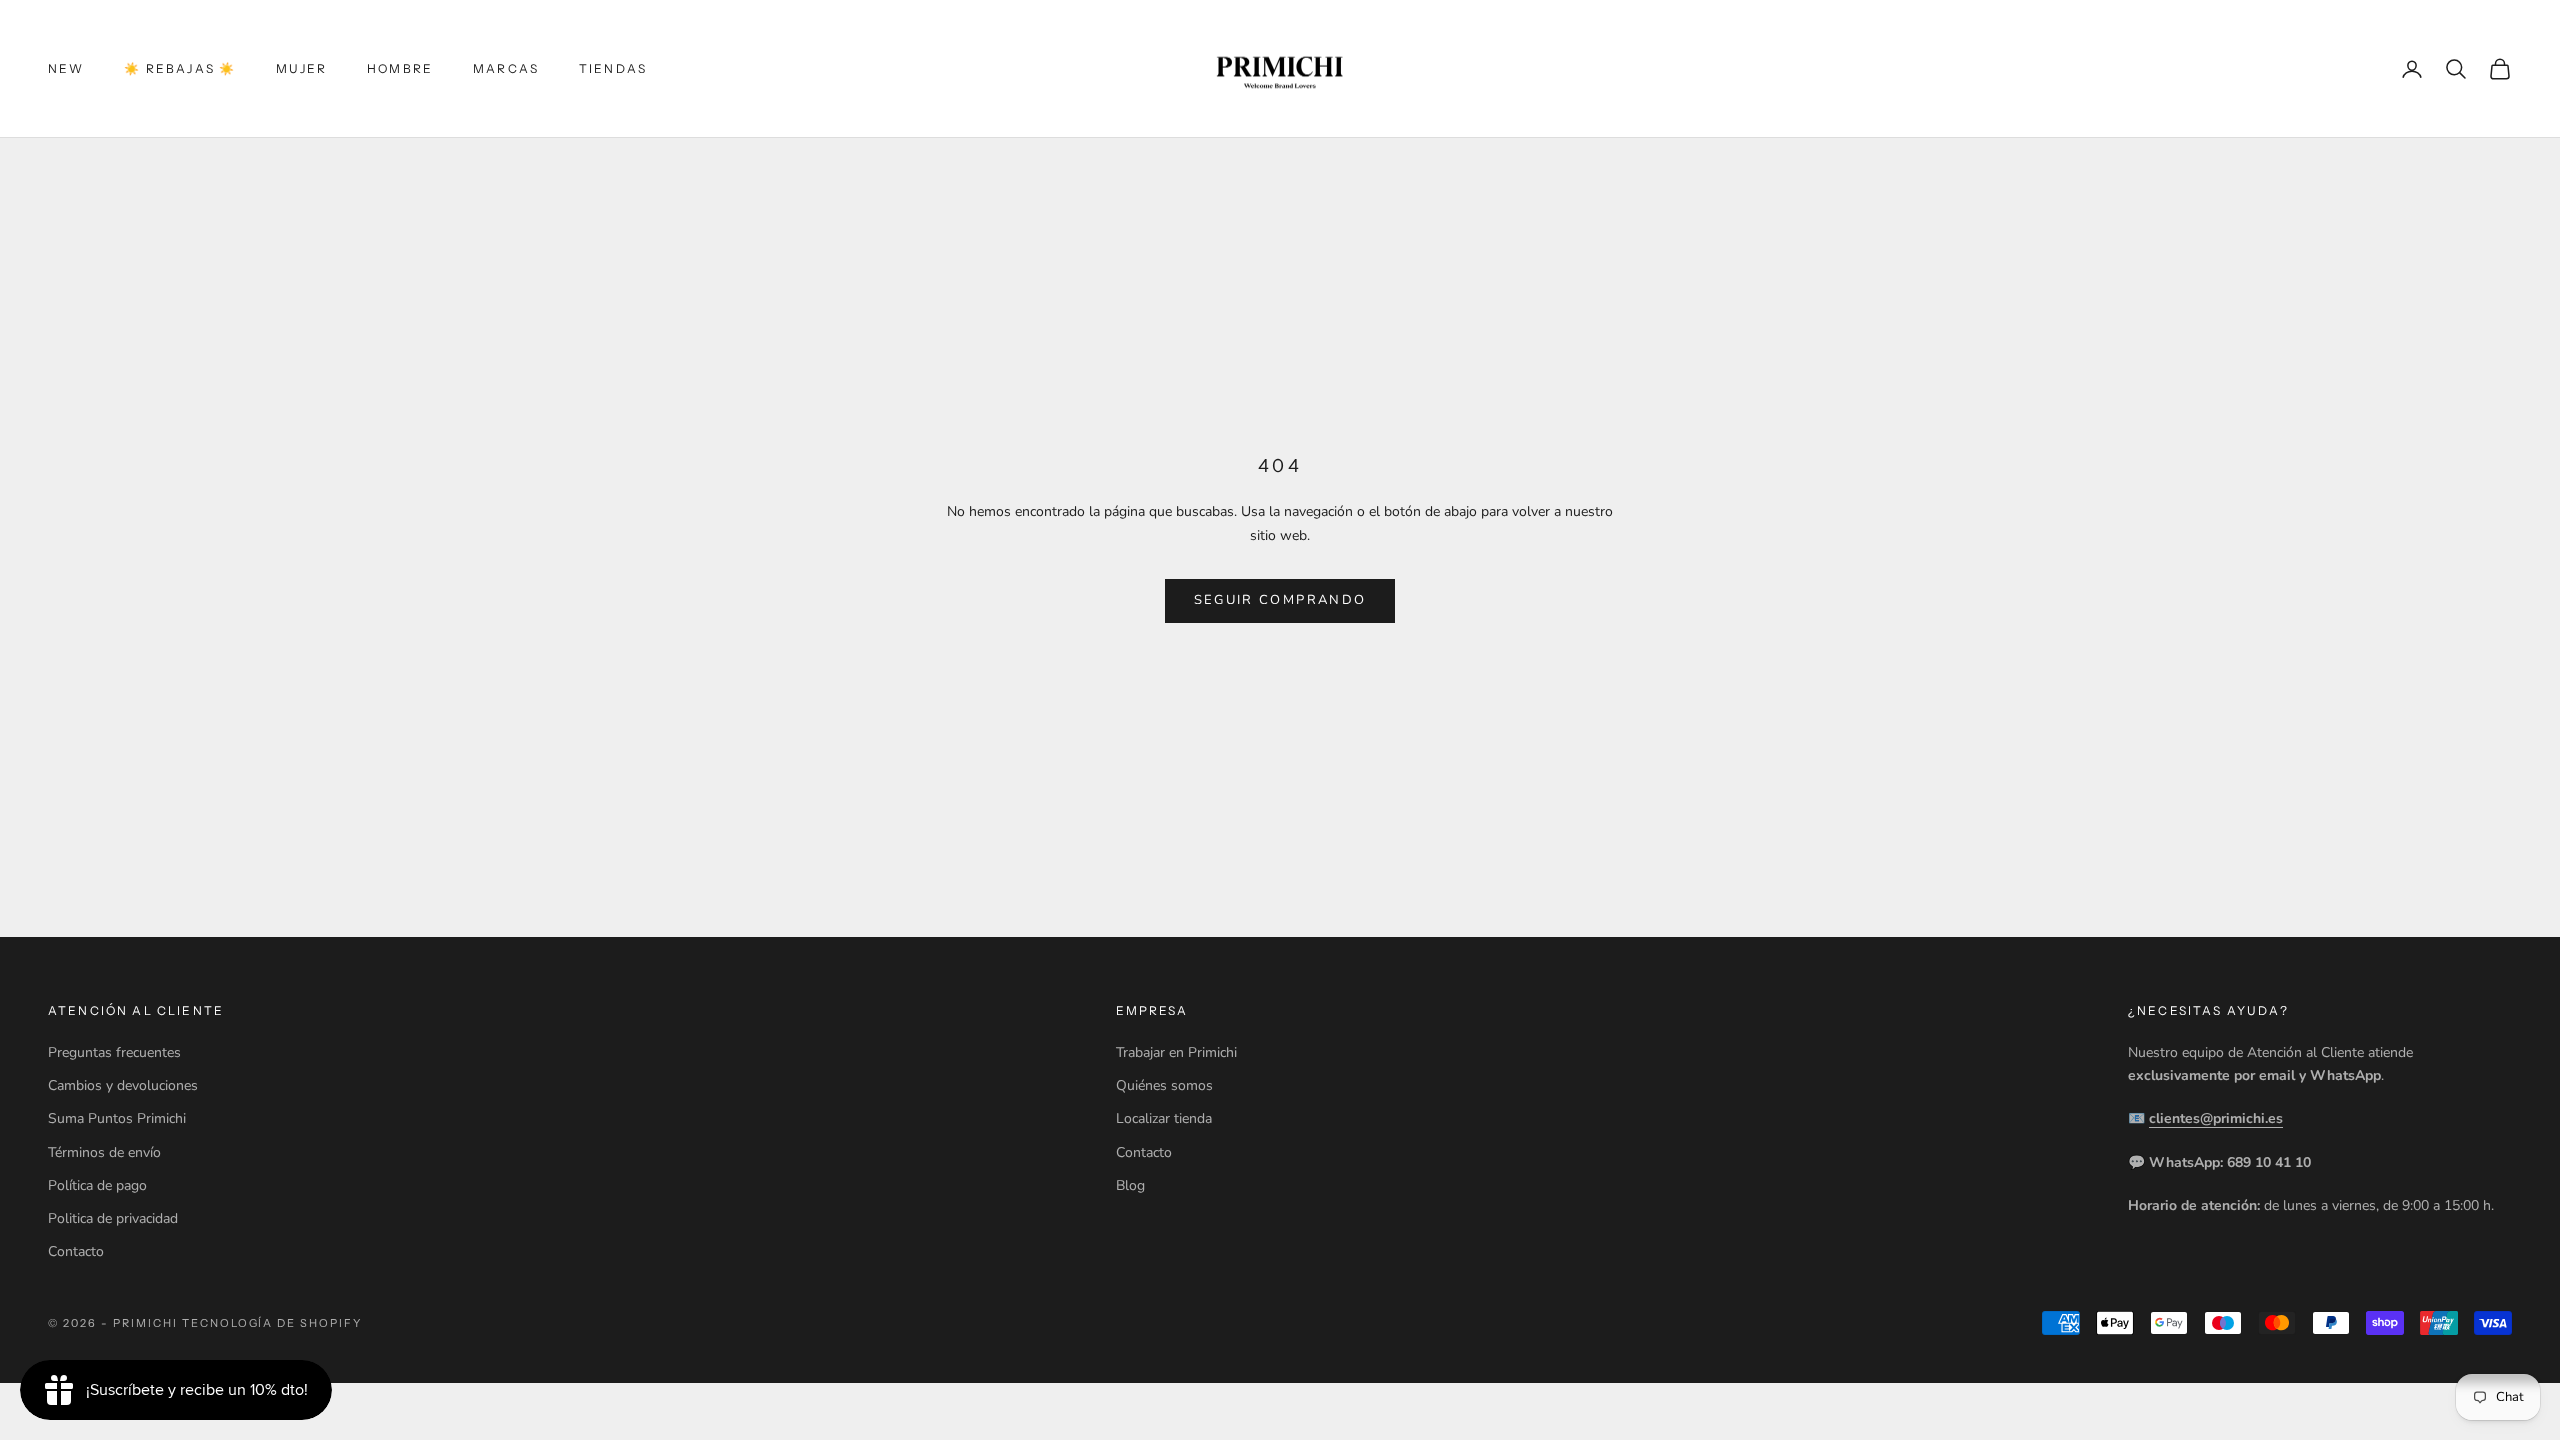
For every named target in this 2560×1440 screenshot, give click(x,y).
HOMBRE (400, 68)
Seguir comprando (1280, 600)
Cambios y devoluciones (123, 1085)
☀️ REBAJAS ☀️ (180, 68)
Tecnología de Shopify (272, 1323)
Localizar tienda (1164, 1118)
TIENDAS (613, 68)
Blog (1130, 1185)
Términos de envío (104, 1152)
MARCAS (506, 68)
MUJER (301, 68)
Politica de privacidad (113, 1218)
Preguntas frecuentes (114, 1052)
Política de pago (97, 1185)
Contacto (76, 1251)
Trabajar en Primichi (1176, 1052)
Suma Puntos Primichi (117, 1118)
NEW (66, 68)
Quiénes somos (1164, 1085)
